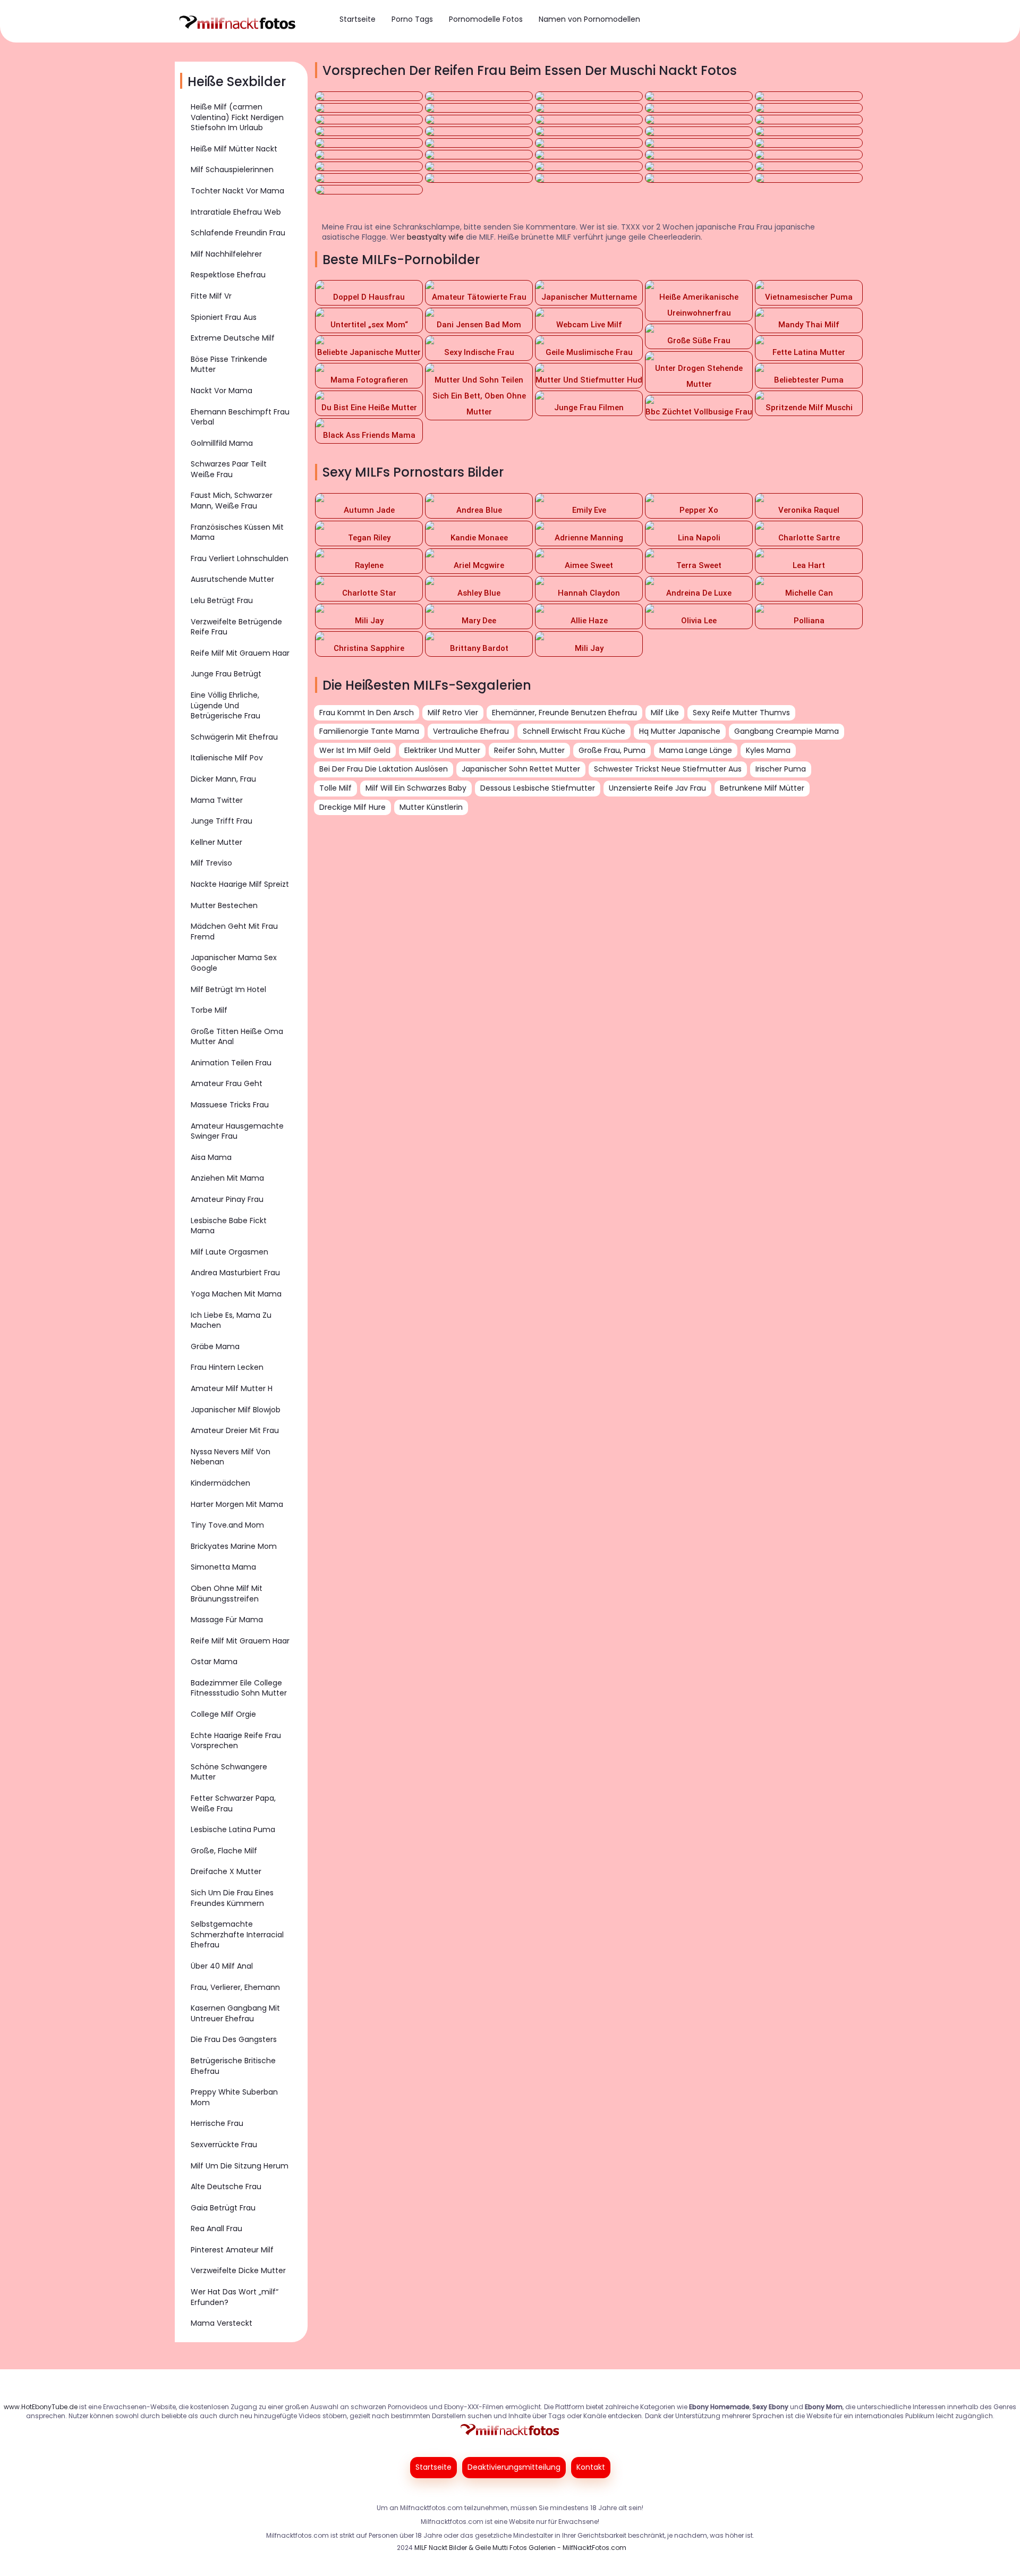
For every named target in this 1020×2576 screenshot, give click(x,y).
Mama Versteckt (222, 2323)
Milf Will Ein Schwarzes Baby (416, 788)
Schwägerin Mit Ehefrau (234, 737)
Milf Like (665, 713)
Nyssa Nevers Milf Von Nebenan (231, 1457)
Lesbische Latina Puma (233, 1829)
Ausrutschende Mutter (232, 579)
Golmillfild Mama (222, 443)
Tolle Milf (335, 788)
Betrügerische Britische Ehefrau (233, 2066)
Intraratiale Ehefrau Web (236, 212)
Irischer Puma (781, 769)
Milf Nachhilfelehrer (226, 254)
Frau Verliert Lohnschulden (240, 558)
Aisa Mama (211, 1157)
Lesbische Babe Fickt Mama (229, 1226)
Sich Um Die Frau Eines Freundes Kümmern (232, 1898)
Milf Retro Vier (453, 713)
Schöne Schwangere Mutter (229, 1772)
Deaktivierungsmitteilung (514, 2467)
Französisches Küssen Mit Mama (237, 532)
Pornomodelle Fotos (486, 19)
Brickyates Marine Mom (234, 1546)
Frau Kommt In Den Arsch (367, 713)
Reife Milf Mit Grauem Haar (240, 653)
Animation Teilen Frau (231, 1063)
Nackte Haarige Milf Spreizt (240, 884)
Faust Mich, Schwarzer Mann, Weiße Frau (232, 501)
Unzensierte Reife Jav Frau (657, 788)
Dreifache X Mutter (226, 1871)
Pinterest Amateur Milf (232, 2250)
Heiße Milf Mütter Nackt (234, 149)
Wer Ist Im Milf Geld (355, 750)
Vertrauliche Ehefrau (471, 731)
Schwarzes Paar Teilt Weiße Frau (229, 469)
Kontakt (591, 2467)
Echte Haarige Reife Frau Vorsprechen (236, 1741)
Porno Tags (412, 19)
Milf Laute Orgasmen (229, 1252)
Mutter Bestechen (224, 905)
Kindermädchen (220, 1483)
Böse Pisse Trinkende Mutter (229, 365)
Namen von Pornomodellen (589, 19)
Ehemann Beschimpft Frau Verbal (240, 417)
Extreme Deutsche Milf (233, 338)
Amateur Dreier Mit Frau (235, 1430)
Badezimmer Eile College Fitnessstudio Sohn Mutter (239, 1688)
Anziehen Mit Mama (227, 1178)
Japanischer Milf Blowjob (236, 1410)
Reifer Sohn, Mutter (529, 750)
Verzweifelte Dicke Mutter (238, 2270)
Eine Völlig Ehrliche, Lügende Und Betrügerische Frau (226, 705)
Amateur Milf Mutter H (232, 1388)
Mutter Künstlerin (431, 807)
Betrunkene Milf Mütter (762, 788)
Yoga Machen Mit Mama (236, 1294)
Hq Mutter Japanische (680, 731)
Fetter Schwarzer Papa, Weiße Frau (233, 1803)
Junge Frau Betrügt (226, 674)
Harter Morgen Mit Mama (237, 1504)
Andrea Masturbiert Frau (235, 1273)
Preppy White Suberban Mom (234, 2097)
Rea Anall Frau (216, 2228)
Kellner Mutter (216, 842)
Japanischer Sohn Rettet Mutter (521, 769)
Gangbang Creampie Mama (787, 731)
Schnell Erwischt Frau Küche (574, 731)
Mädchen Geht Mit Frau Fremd (234, 931)
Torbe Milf (209, 1010)
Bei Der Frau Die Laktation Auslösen (384, 769)
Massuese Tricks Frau (230, 1105)
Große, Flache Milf (224, 1851)
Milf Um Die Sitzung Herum (240, 2166)
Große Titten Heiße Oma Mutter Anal (237, 1037)
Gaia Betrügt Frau (223, 2208)
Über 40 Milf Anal (222, 1966)
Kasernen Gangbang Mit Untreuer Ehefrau (235, 2013)
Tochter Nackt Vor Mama (237, 191)
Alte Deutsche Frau (226, 2187)
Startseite (358, 19)
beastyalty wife (435, 237)
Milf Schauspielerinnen (232, 170)
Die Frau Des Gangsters (234, 2039)
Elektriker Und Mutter (442, 750)
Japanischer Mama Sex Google (234, 963)
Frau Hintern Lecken (227, 1367)
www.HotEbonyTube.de (41, 2407)
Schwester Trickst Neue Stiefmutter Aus (668, 769)
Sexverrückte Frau (224, 2145)
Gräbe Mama (215, 1346)
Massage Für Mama (227, 1620)
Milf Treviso (211, 863)
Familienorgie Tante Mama (369, 731)
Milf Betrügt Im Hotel (228, 989)
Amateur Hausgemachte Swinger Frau (237, 1131)
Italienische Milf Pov (227, 758)
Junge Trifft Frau (222, 821)
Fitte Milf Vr (211, 296)
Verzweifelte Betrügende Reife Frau (236, 627)
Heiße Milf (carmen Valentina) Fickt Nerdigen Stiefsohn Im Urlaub (237, 117)
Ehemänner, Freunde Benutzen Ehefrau (564, 713)
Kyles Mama (768, 750)
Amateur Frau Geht (227, 1083)
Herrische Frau (217, 2123)
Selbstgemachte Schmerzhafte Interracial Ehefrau (237, 1934)
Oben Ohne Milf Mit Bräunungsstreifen (227, 1594)
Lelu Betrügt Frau (222, 600)
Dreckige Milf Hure (352, 807)
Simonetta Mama (223, 1567)
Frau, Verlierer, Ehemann (235, 1987)
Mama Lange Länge (696, 750)
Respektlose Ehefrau (228, 275)
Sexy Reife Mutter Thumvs (741, 713)
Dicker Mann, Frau (223, 779)
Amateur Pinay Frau (227, 1199)
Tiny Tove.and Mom (227, 1525)
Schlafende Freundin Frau (238, 233)
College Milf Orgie (223, 1714)
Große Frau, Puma (612, 750)
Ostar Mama (214, 1662)
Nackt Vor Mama (222, 391)
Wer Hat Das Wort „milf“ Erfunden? (235, 2297)
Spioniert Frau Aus (224, 317)
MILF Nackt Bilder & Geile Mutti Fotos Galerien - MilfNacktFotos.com (520, 2548)
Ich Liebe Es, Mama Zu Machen (231, 1320)
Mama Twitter (217, 800)
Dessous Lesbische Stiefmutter (538, 788)
